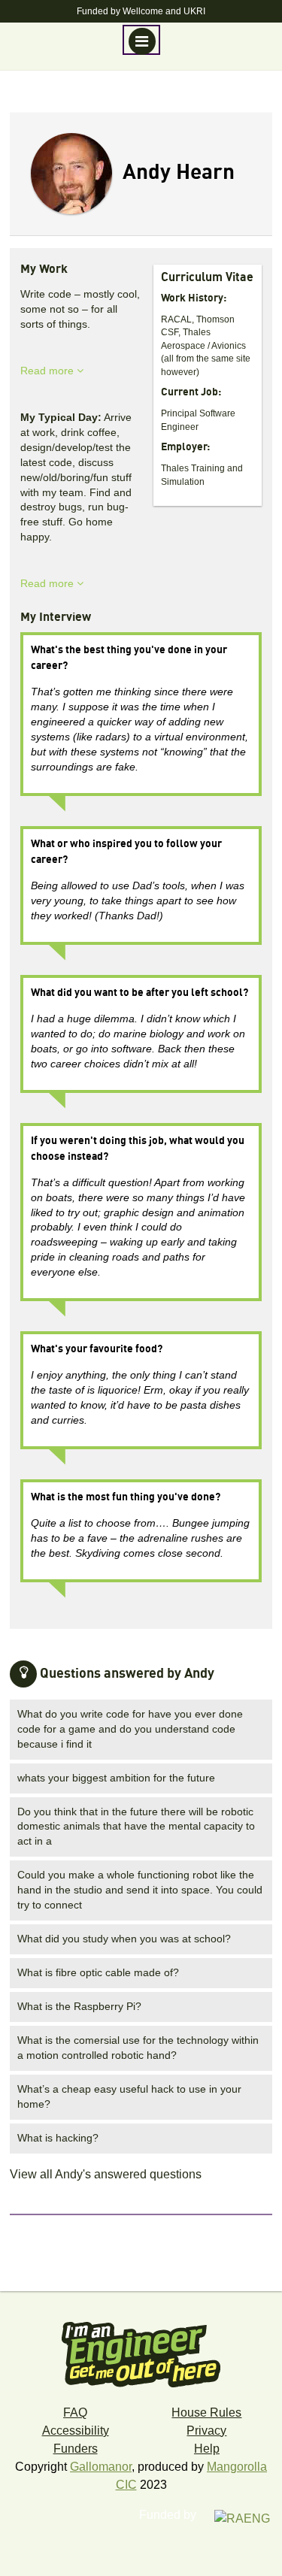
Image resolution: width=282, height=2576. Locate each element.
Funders (76, 2449)
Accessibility (76, 2431)
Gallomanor (101, 2467)
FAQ (75, 2413)
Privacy (206, 2431)
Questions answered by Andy (127, 1674)
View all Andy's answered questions (106, 2174)
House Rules (206, 2413)
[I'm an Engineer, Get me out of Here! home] (141, 2349)
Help (207, 2449)
